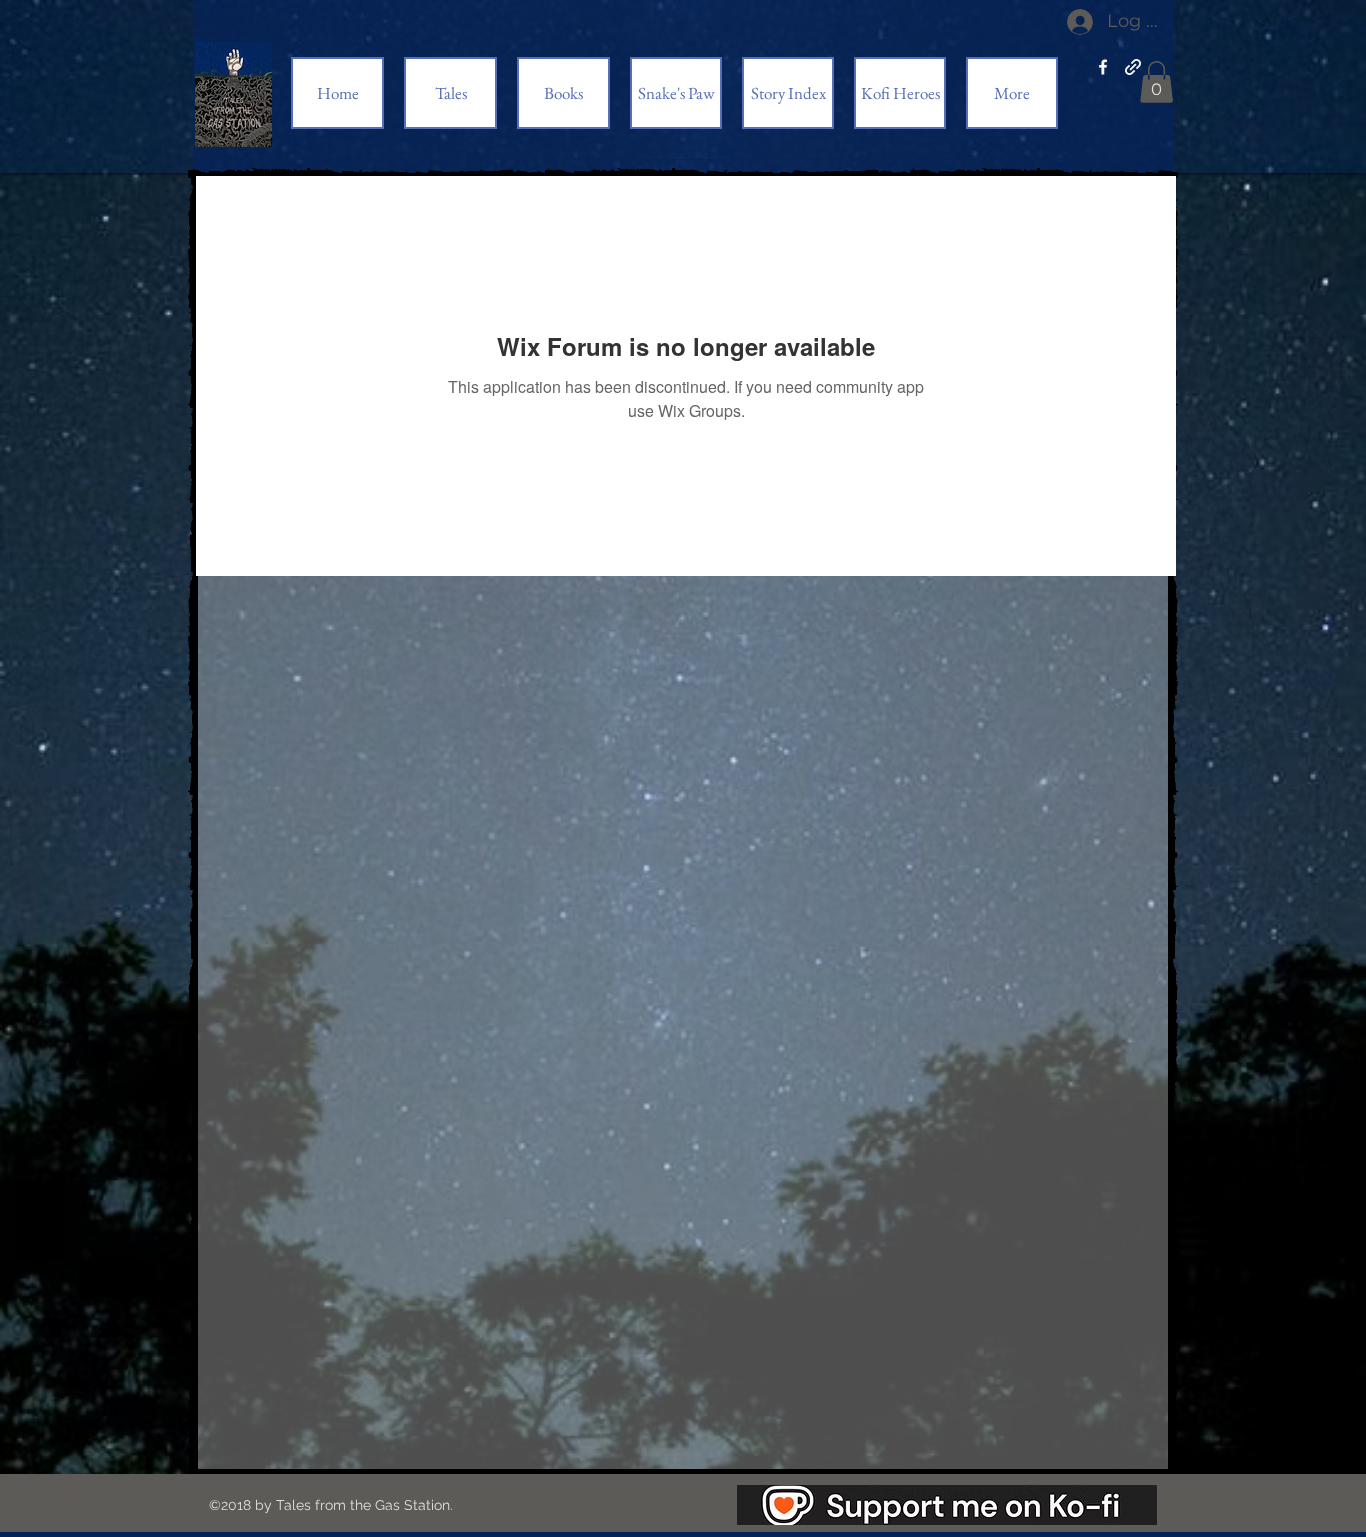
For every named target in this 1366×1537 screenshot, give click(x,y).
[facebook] (1103, 67)
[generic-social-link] (1133, 67)
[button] (1156, 82)
